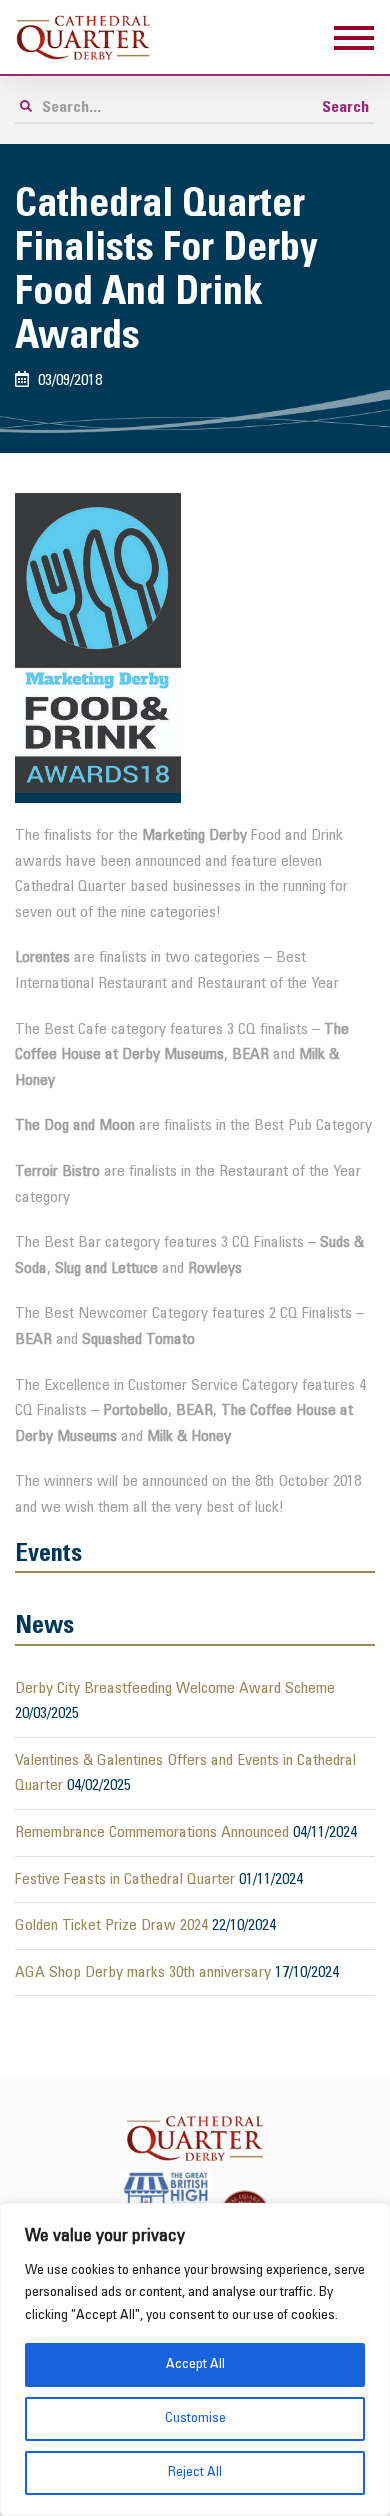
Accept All (195, 2364)
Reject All (195, 2472)
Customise (195, 2418)
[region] (195, 2359)
